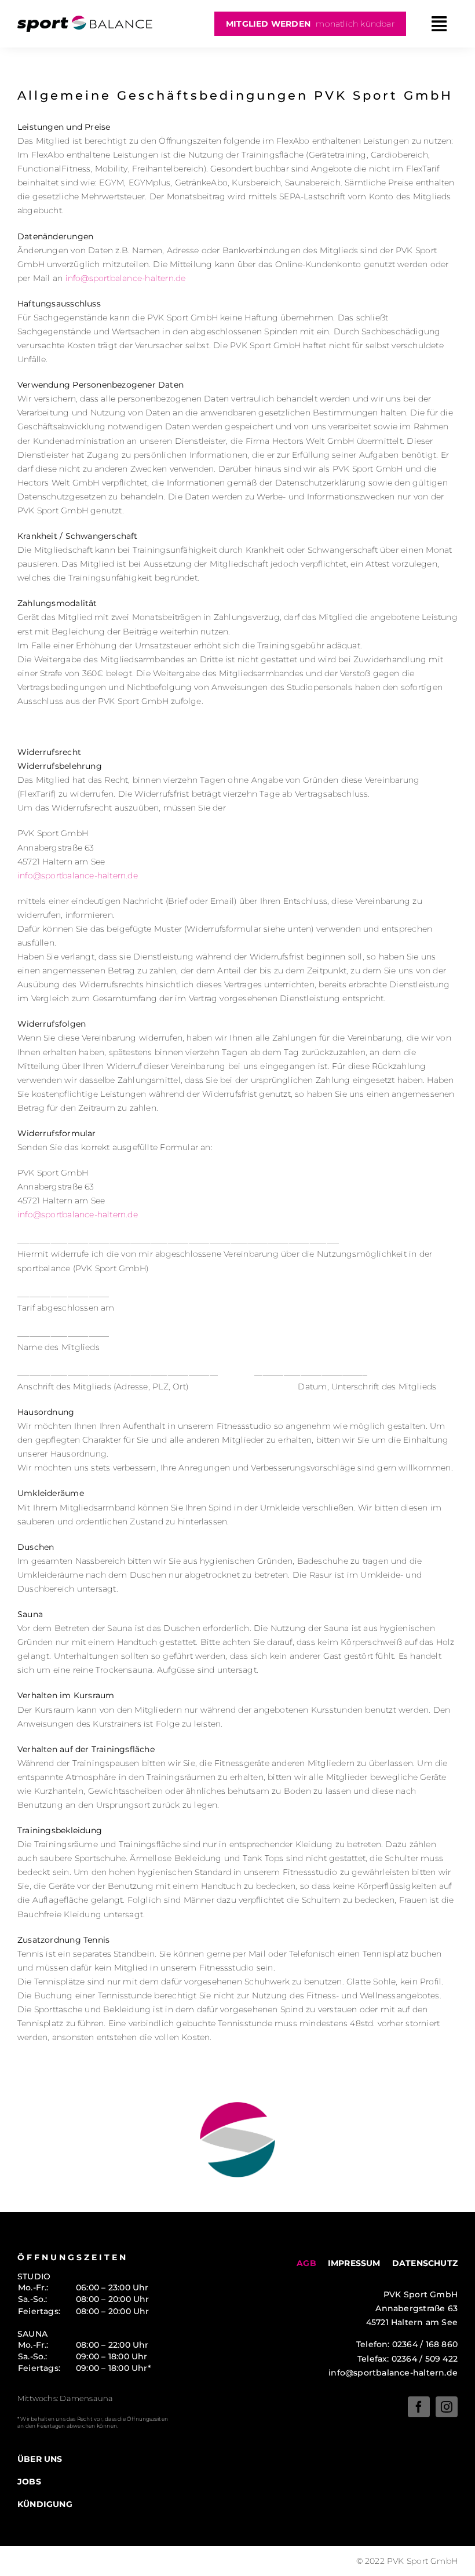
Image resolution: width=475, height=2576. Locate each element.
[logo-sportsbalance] (85, 20)
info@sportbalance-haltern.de (126, 278)
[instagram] (447, 2407)
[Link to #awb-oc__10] (439, 24)
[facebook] (419, 2407)
